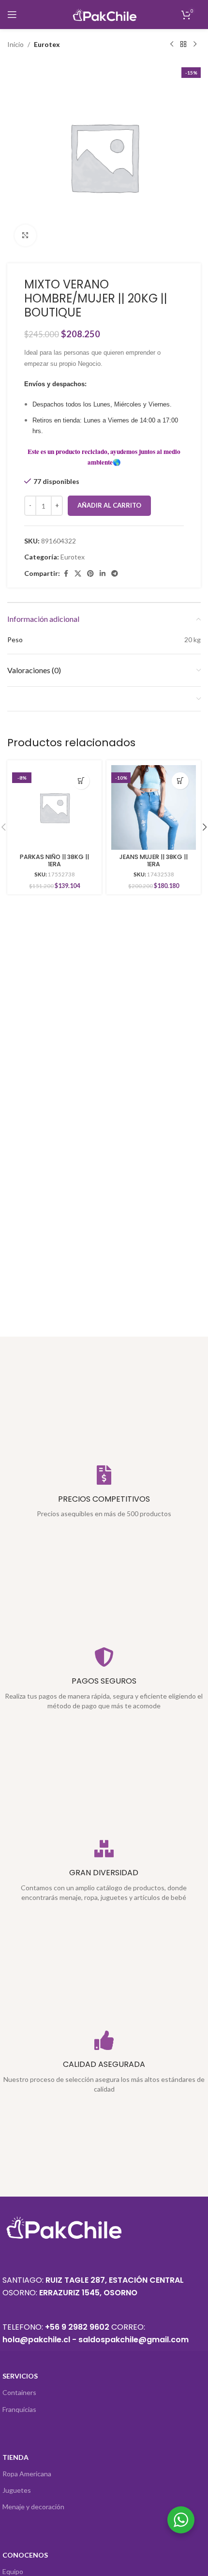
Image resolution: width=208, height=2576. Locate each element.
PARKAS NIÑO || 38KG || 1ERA (54, 860)
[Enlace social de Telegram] (115, 574)
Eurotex (47, 44)
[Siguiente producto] (195, 45)
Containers (19, 2392)
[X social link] (78, 574)
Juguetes (17, 2490)
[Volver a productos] (183, 45)
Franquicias (19, 2409)
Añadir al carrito (109, 505)
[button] (81, 781)
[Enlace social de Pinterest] (90, 574)
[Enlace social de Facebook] (66, 574)
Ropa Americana (27, 2474)
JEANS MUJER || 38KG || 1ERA (154, 860)
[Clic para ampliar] (25, 235)
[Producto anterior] (172, 45)
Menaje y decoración (33, 2507)
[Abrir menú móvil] (12, 15)
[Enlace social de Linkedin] (103, 574)
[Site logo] (104, 14)
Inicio (15, 44)
